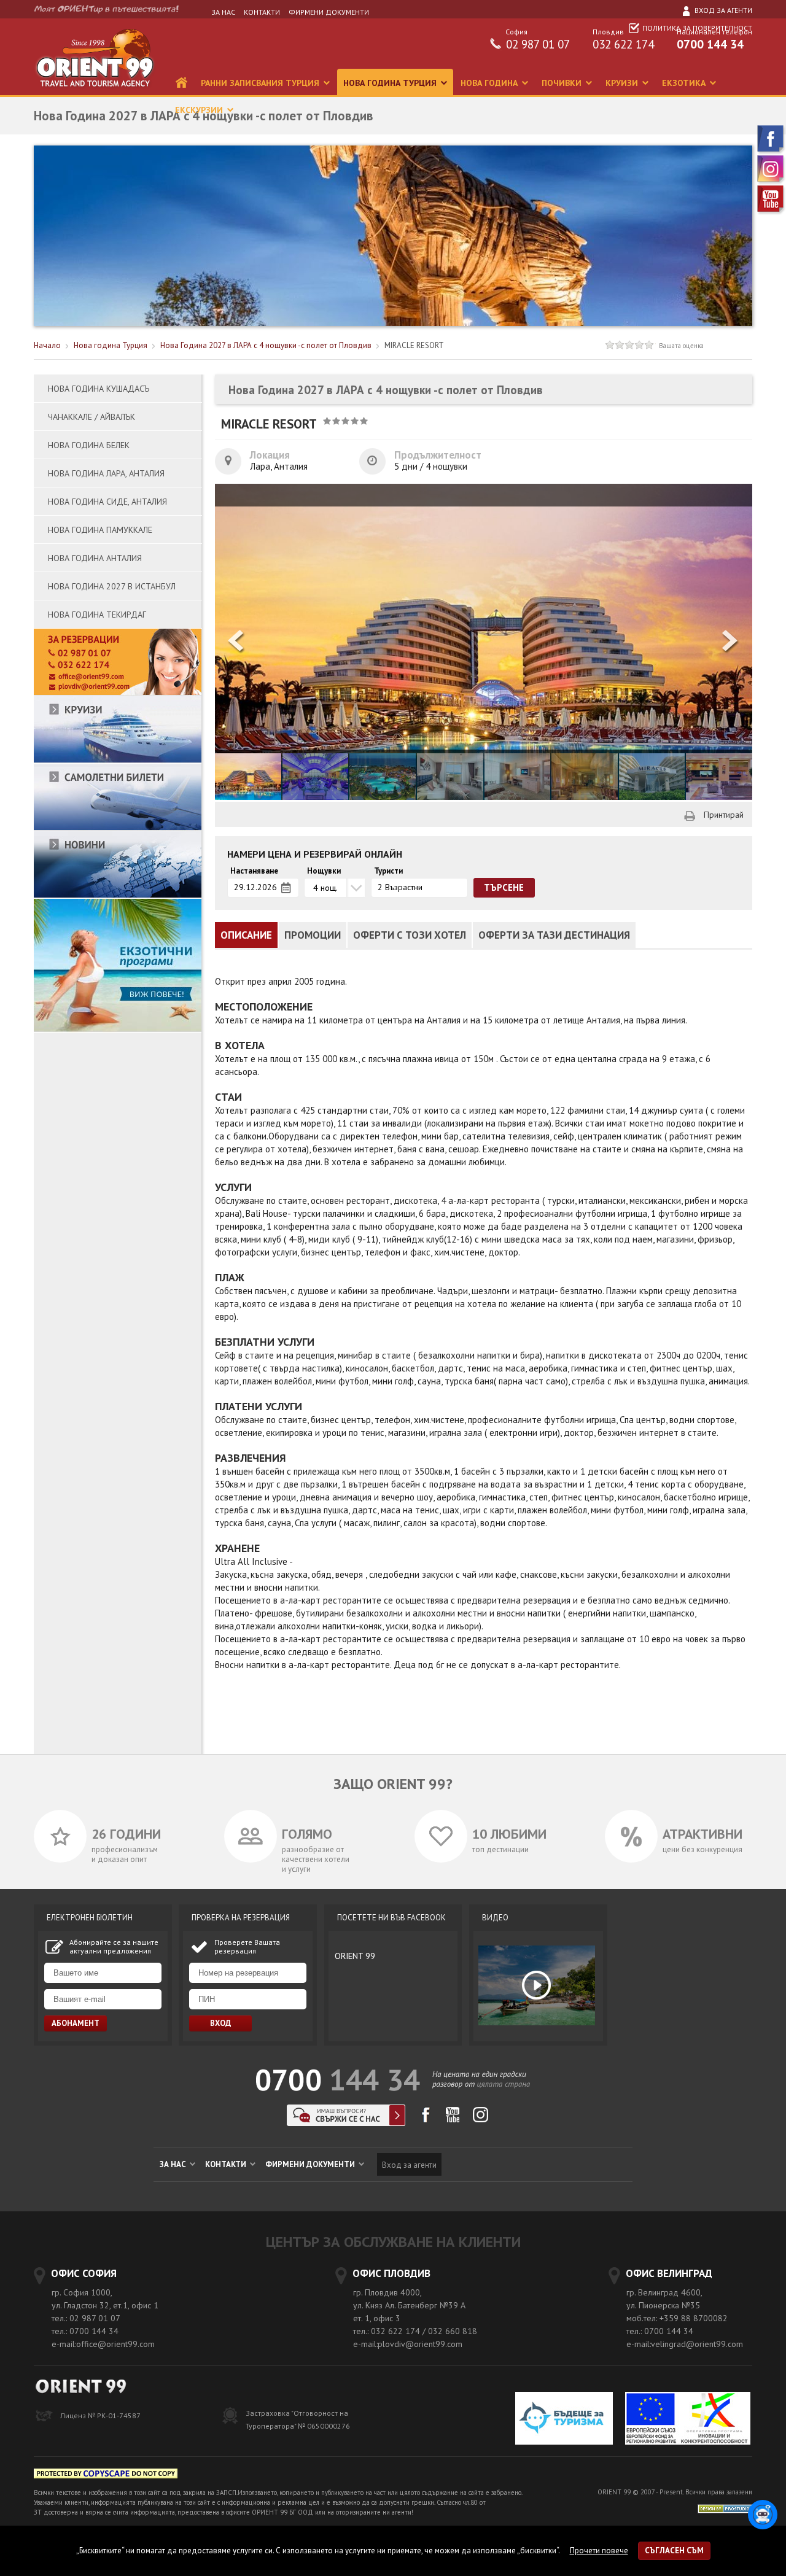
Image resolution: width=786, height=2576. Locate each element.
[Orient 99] (95, 92)
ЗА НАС (223, 12)
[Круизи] (118, 760)
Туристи (388, 871)
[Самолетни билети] (118, 828)
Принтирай (724, 815)
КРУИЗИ (623, 83)
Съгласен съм (674, 2551)
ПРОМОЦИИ (313, 935)
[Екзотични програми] (118, 1029)
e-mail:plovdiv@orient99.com (408, 2344)
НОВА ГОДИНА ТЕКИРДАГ (97, 615)
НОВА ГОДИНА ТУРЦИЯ (391, 83)
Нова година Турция (111, 345)
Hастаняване (254, 871)
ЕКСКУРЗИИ (200, 110)
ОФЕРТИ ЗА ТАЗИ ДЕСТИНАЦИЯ (554, 935)
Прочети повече (599, 2551)
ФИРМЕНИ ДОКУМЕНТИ (329, 12)
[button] (731, 642)
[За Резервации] (118, 693)
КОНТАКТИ (262, 12)
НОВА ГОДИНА (490, 83)
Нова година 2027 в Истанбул (112, 586)
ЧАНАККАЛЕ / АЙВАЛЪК (91, 417)
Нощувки (324, 871)
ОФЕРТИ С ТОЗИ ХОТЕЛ (410, 935)
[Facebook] (771, 152)
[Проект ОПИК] (688, 2420)
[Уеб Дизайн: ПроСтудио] (725, 2508)
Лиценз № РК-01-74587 (100, 2415)
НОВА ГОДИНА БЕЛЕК (89, 445)
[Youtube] (771, 212)
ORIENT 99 (355, 1956)
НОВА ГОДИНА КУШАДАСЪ (99, 389)
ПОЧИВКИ (563, 83)
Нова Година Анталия (95, 558)
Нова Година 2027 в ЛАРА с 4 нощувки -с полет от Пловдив (266, 345)
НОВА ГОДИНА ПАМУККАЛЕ (100, 530)
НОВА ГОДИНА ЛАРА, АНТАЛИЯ (106, 473)
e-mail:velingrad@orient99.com (685, 2344)
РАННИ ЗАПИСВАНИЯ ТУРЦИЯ (261, 83)
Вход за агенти (722, 10)
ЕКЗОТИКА (685, 83)
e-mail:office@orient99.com (103, 2344)
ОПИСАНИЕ (246, 935)
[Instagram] (771, 182)
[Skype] (346, 2123)
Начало (47, 345)
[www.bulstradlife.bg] (106, 2476)
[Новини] (118, 895)
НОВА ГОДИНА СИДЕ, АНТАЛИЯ (107, 502)
